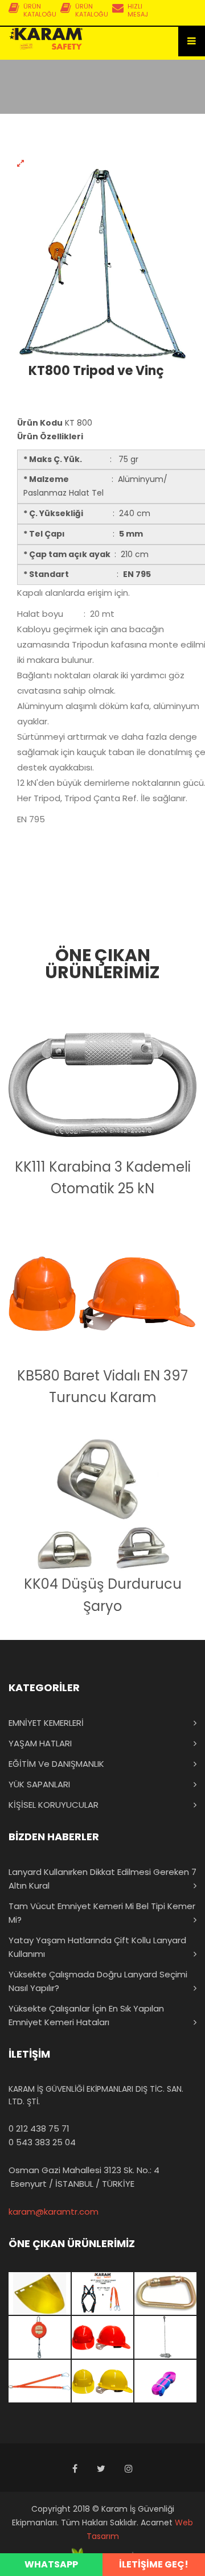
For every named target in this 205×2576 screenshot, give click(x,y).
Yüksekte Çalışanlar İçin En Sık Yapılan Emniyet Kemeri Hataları (86, 2015)
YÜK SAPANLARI (39, 1784)
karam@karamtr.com (54, 2212)
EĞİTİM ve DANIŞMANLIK (56, 1764)
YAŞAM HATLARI (40, 1743)
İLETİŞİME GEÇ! (154, 2564)
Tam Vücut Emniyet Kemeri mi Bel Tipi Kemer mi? (102, 1913)
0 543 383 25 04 (42, 2142)
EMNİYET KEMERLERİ (46, 1723)
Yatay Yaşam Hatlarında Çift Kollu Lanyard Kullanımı (97, 1947)
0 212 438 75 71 (39, 2128)
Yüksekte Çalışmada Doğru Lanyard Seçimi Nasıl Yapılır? (98, 1981)
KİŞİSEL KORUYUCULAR (54, 1805)
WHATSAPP (51, 2564)
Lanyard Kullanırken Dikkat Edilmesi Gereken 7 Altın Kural (102, 1879)
